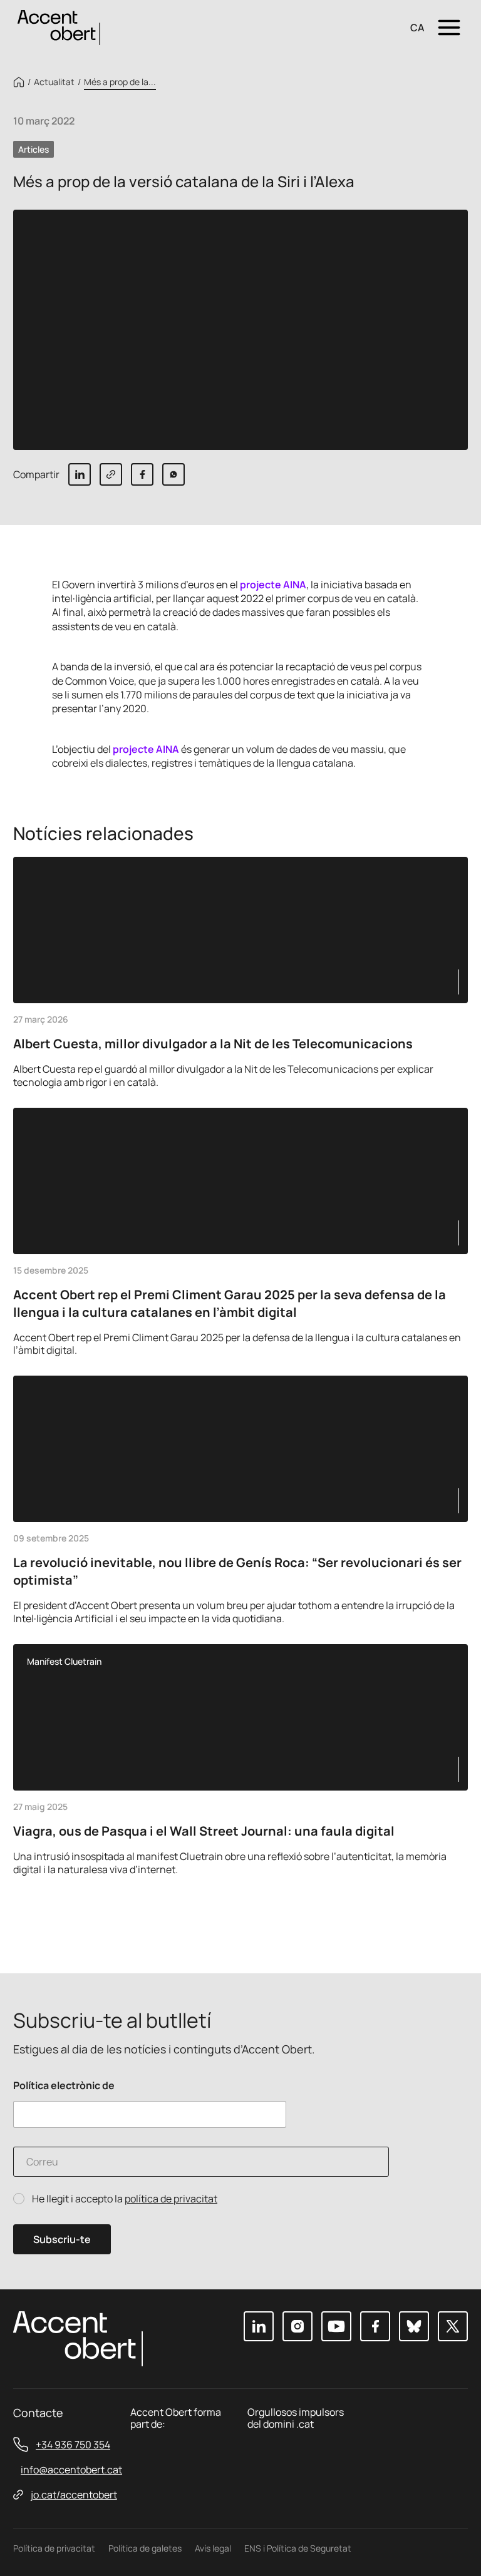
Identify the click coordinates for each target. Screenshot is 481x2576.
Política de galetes (145, 2548)
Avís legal (213, 2548)
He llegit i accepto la (125, 2199)
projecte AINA (273, 585)
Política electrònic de (64, 2086)
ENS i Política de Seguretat (298, 2548)
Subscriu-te (62, 2239)
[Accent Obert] (59, 27)
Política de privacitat (54, 2548)
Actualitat (54, 82)
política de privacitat (171, 2199)
